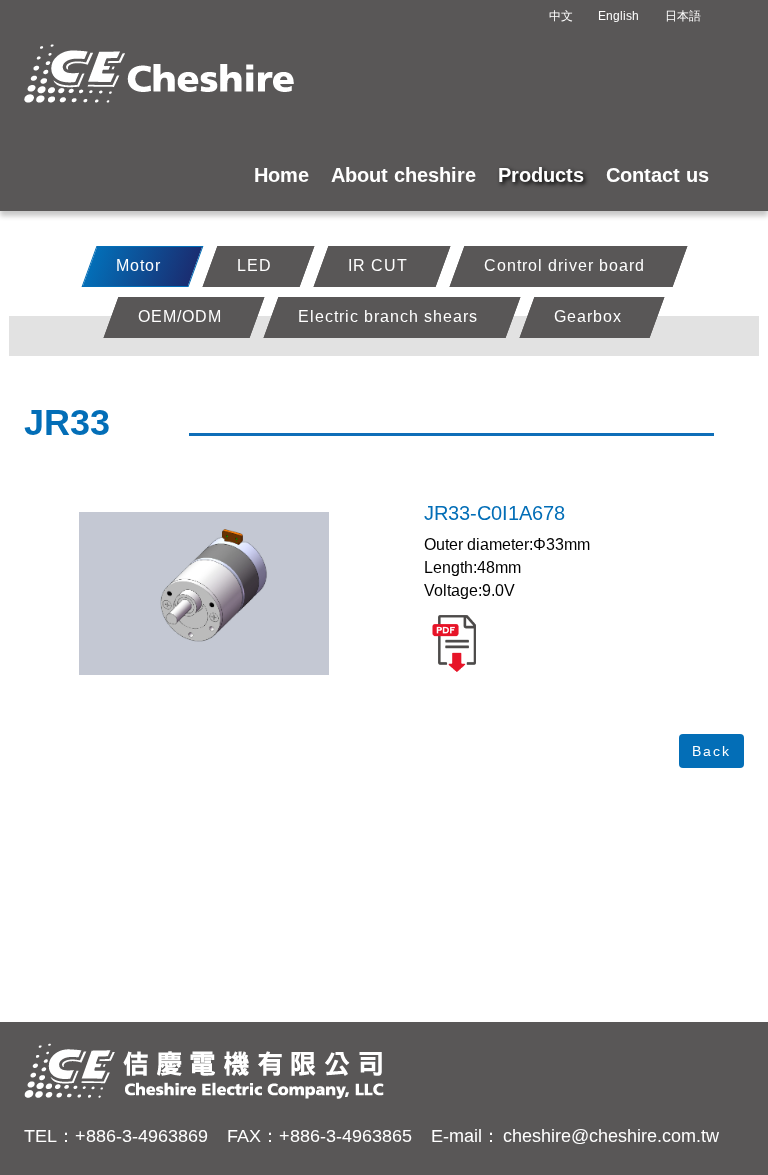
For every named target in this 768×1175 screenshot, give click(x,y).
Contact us (657, 175)
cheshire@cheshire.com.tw (611, 1136)
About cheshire (403, 175)
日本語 (683, 16)
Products (541, 175)
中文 (561, 16)
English (618, 16)
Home (281, 175)
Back (711, 751)
